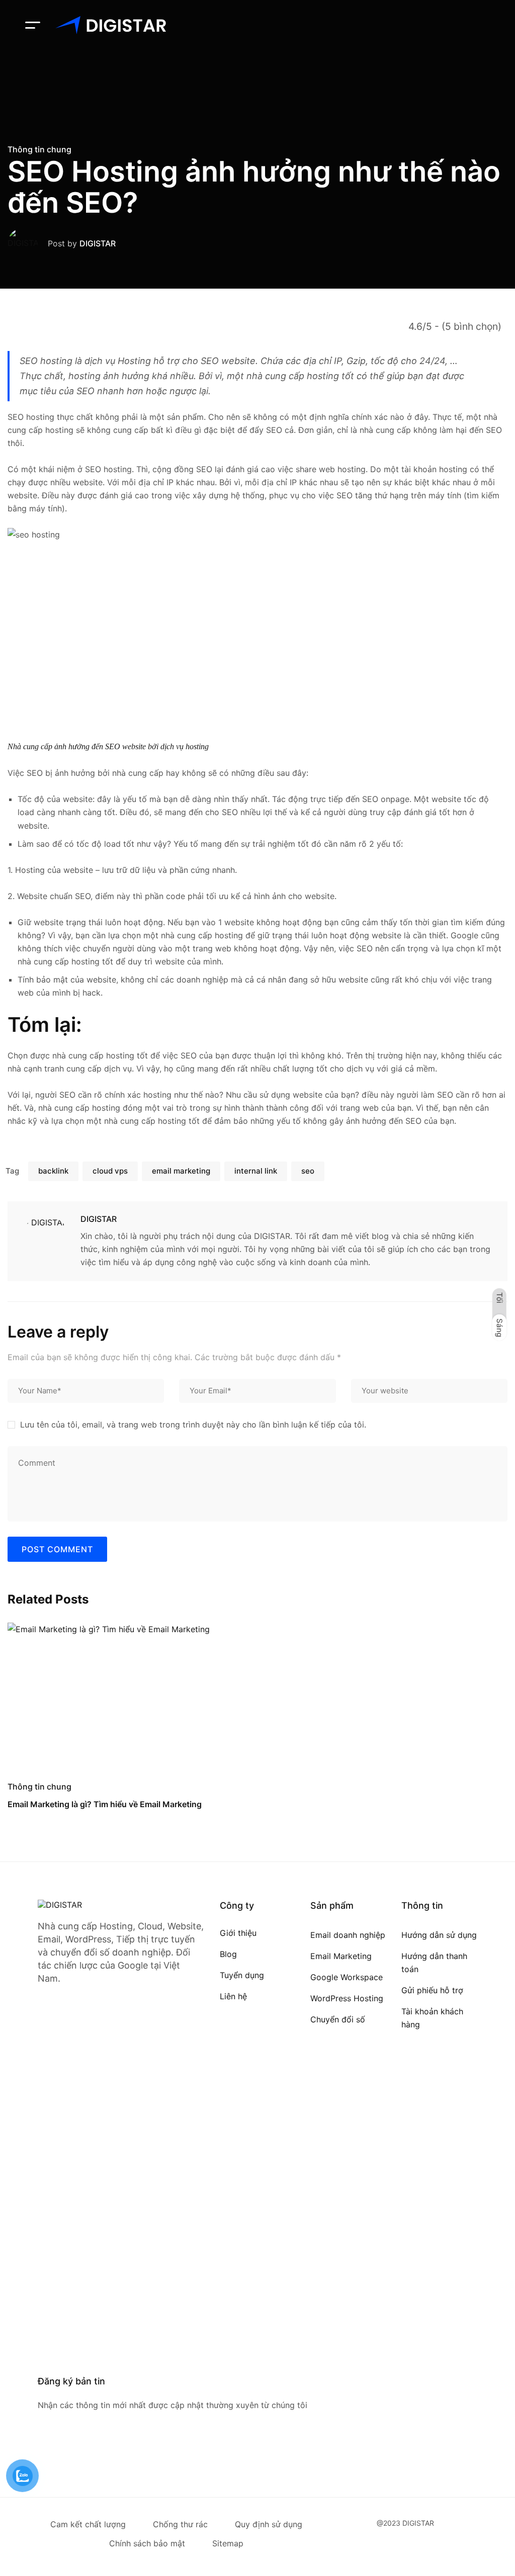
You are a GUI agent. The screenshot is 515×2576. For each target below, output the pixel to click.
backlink (53, 1171)
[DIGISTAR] (111, 25)
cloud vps (110, 1171)
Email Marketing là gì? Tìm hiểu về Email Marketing (105, 1804)
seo (308, 1171)
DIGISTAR (98, 243)
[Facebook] (42, 2452)
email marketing (181, 1171)
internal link (256, 1171)
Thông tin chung (39, 149)
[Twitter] (60, 2452)
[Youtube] (79, 2452)
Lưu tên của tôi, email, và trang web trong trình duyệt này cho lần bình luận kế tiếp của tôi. (193, 1425)
